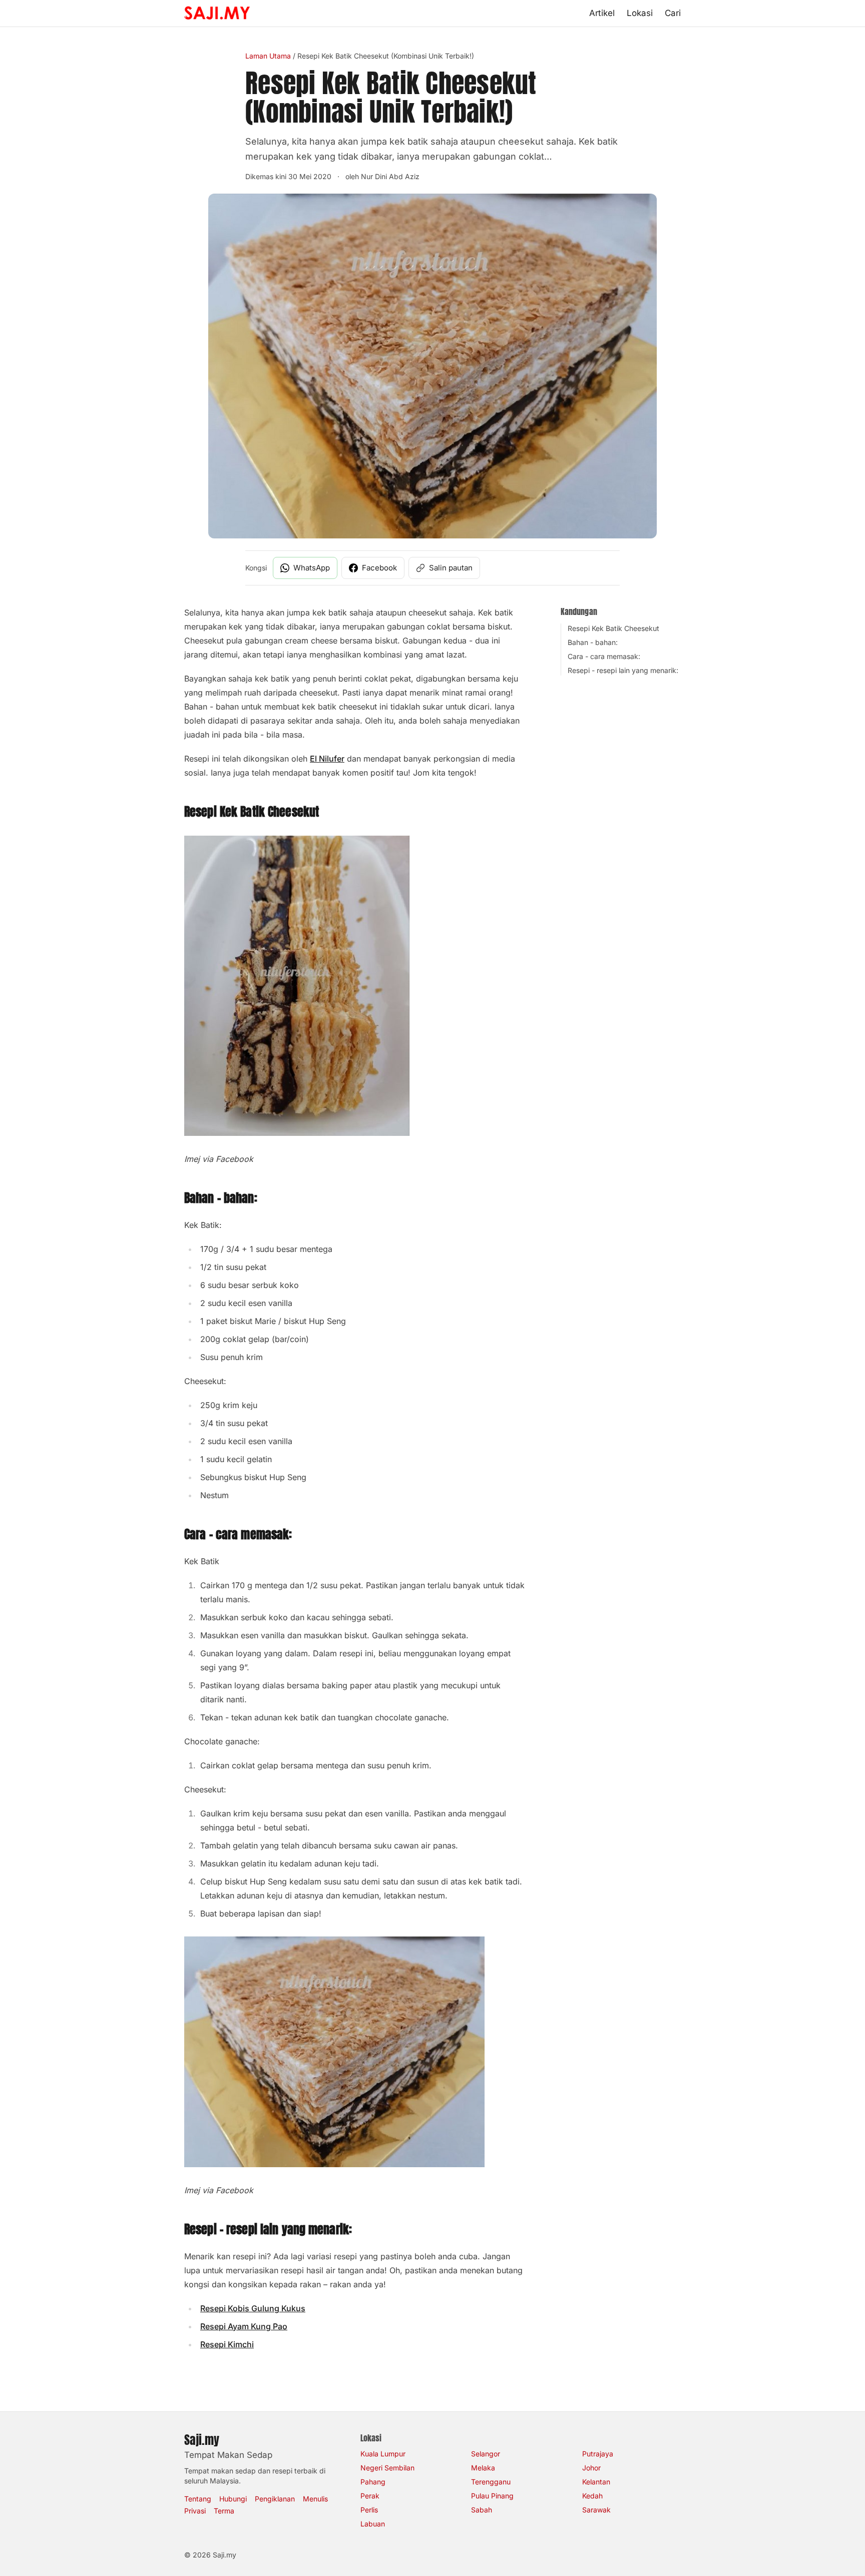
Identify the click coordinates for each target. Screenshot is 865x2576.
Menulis (315, 2499)
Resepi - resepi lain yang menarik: (623, 670)
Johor (591, 2468)
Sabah (482, 2510)
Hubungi (233, 2499)
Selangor (486, 2454)
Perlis (369, 2510)
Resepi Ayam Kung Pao (244, 2326)
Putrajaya (598, 2454)
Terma (224, 2511)
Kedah (592, 2496)
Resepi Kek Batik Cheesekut (613, 628)
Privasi (195, 2511)
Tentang (198, 2499)
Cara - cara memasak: (604, 656)
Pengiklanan (275, 2499)
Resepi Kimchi (227, 2344)
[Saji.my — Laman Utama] (217, 13)
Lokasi (640, 13)
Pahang (373, 2482)
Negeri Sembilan (387, 2468)
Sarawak (596, 2510)
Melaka (483, 2468)
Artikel (602, 13)
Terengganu (491, 2482)
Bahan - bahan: (593, 642)
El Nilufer (327, 759)
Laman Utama (268, 56)
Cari (673, 13)
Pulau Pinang (492, 2496)
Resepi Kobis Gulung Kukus (253, 2308)
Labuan (373, 2524)
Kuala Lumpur (383, 2454)
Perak (370, 2496)
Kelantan (596, 2482)
